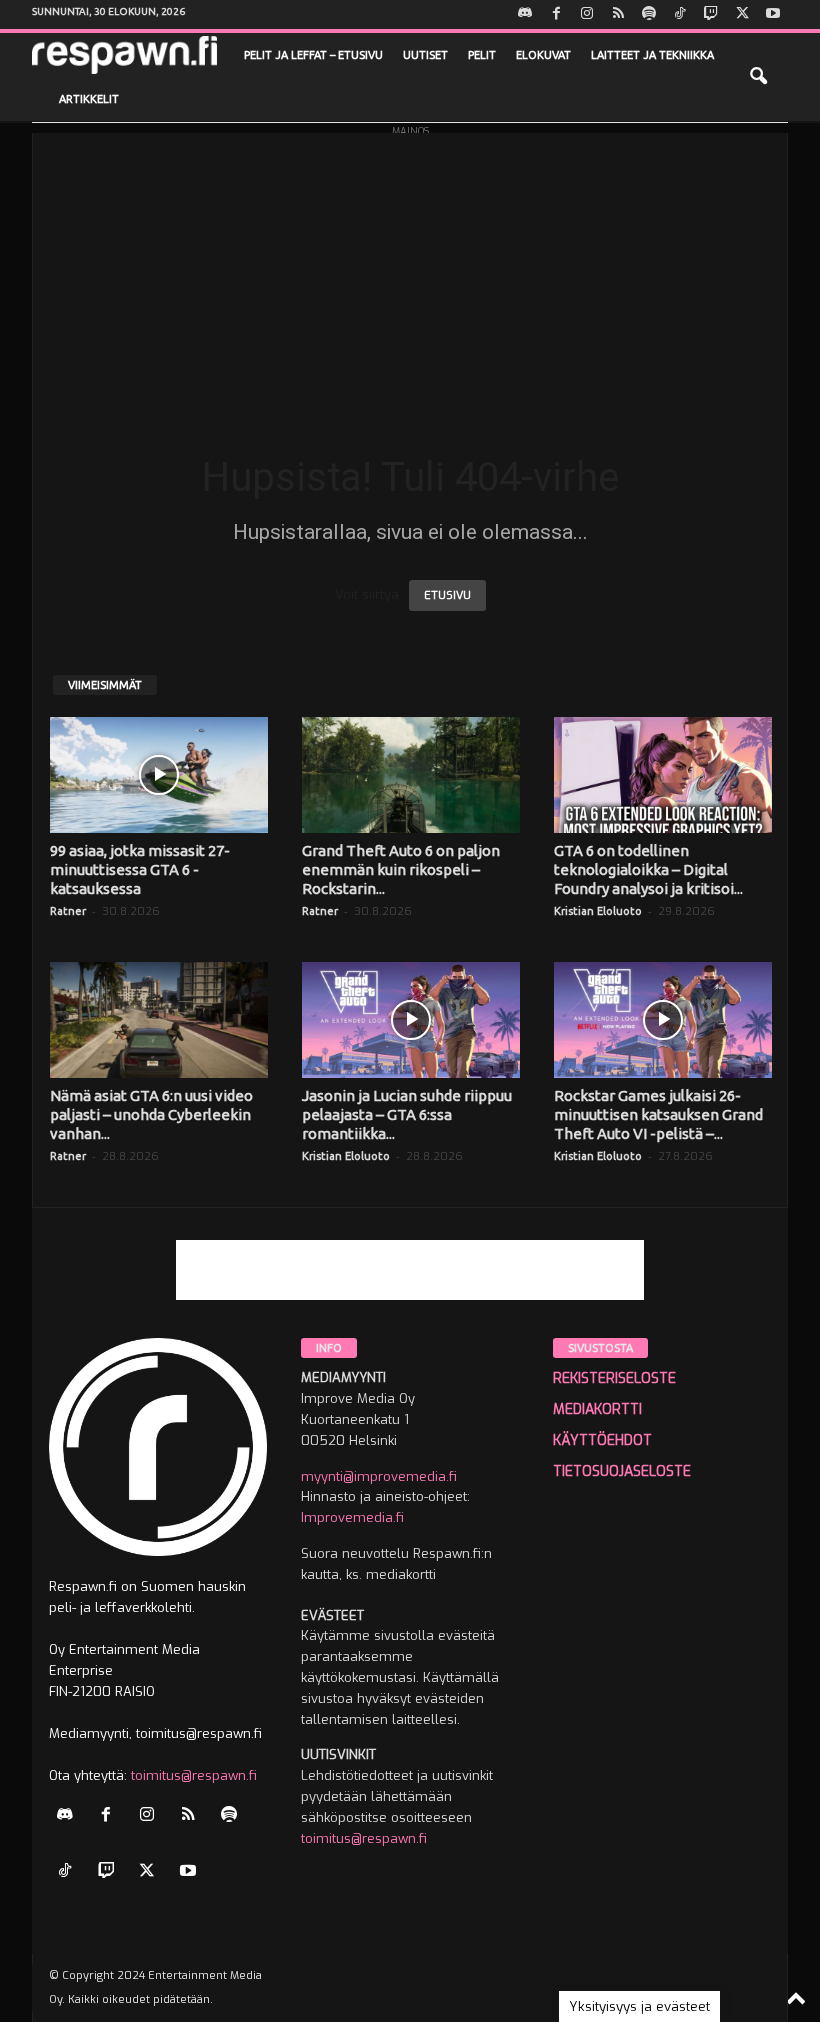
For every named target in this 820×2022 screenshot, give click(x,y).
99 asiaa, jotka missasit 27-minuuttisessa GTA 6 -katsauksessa (140, 869)
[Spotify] (649, 14)
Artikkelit (89, 99)
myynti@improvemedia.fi (379, 1476)
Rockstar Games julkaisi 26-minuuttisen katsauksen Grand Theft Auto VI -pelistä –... (658, 1114)
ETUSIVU (447, 595)
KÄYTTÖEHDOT (602, 1440)
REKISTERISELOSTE (614, 1378)
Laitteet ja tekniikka (652, 55)
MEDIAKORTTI (597, 1409)
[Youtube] (773, 14)
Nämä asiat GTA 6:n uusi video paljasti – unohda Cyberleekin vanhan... (151, 1114)
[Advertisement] (410, 273)
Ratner (68, 911)
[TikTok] (680, 14)
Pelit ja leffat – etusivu (313, 55)
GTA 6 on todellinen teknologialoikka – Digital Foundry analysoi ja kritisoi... (648, 869)
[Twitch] (711, 14)
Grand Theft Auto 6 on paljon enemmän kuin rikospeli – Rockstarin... (401, 869)
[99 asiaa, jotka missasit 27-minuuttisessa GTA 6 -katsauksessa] (159, 775)
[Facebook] (556, 14)
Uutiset (425, 55)
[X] (742, 14)
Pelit (482, 55)
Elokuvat (543, 55)
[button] (758, 77)
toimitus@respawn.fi (194, 1775)
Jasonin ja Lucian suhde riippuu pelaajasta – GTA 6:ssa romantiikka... (407, 1114)
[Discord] (525, 14)
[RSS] (618, 14)
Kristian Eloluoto (598, 911)
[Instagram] (587, 14)
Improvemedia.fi (352, 1517)
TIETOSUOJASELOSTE (622, 1471)
